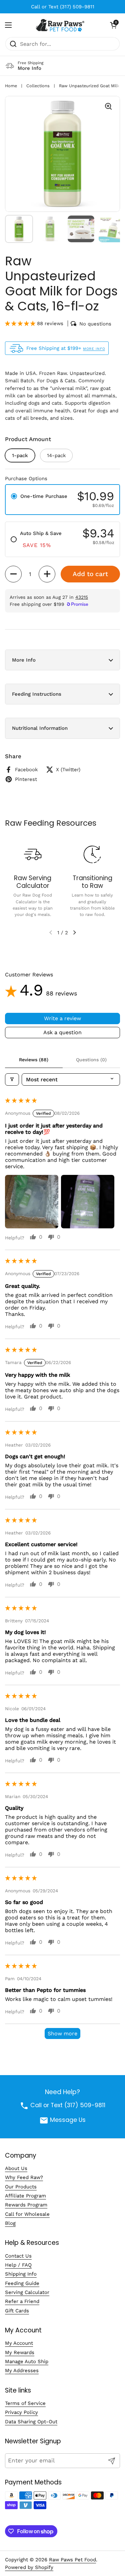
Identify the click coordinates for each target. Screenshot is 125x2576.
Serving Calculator (27, 2292)
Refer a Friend (22, 2301)
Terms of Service (25, 2403)
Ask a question (62, 1032)
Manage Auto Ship (27, 2361)
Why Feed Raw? (24, 2177)
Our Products (21, 2187)
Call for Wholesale (27, 2214)
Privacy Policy (21, 2412)
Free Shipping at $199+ (66, 348)
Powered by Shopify (29, 2567)
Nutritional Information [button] (40, 728)
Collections (38, 86)
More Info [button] (24, 660)
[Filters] (12, 1079)
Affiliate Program (25, 2196)
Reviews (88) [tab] (34, 1060)
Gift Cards (17, 2311)
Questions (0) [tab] (91, 1060)
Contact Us (18, 2256)
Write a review (62, 1018)
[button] (113, 25)
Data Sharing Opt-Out (31, 2422)
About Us (16, 2168)
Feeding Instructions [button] (37, 694)
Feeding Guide (22, 2283)
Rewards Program (26, 2205)
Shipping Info (21, 2274)
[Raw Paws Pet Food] (61, 25)
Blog (10, 2223)
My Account (19, 2343)
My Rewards (20, 2352)
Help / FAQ (18, 2265)
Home (11, 86)
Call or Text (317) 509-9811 (63, 7)
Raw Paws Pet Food (72, 2560)
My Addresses (22, 2370)
